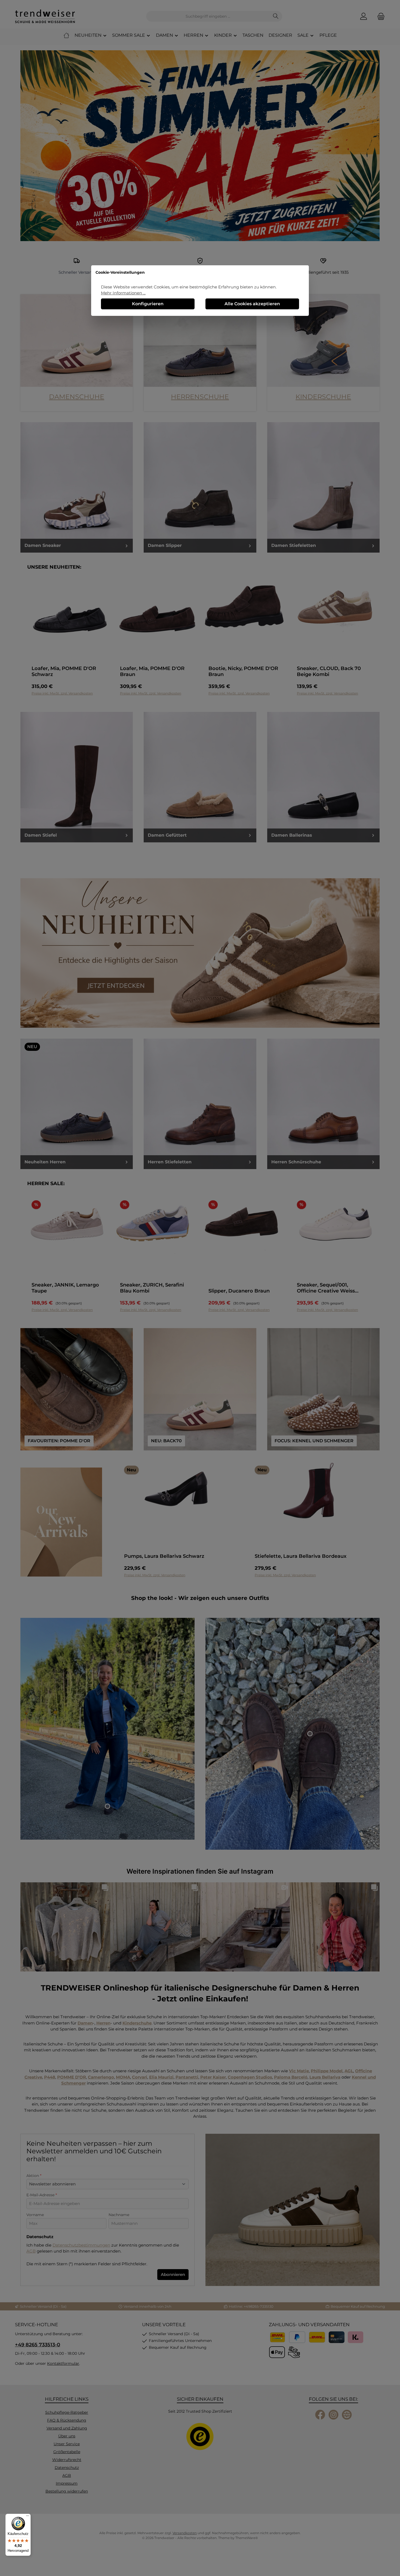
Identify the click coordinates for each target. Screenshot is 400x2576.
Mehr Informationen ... (123, 293)
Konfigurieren (148, 304)
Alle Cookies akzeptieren (252, 304)
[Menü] (27, 2517)
